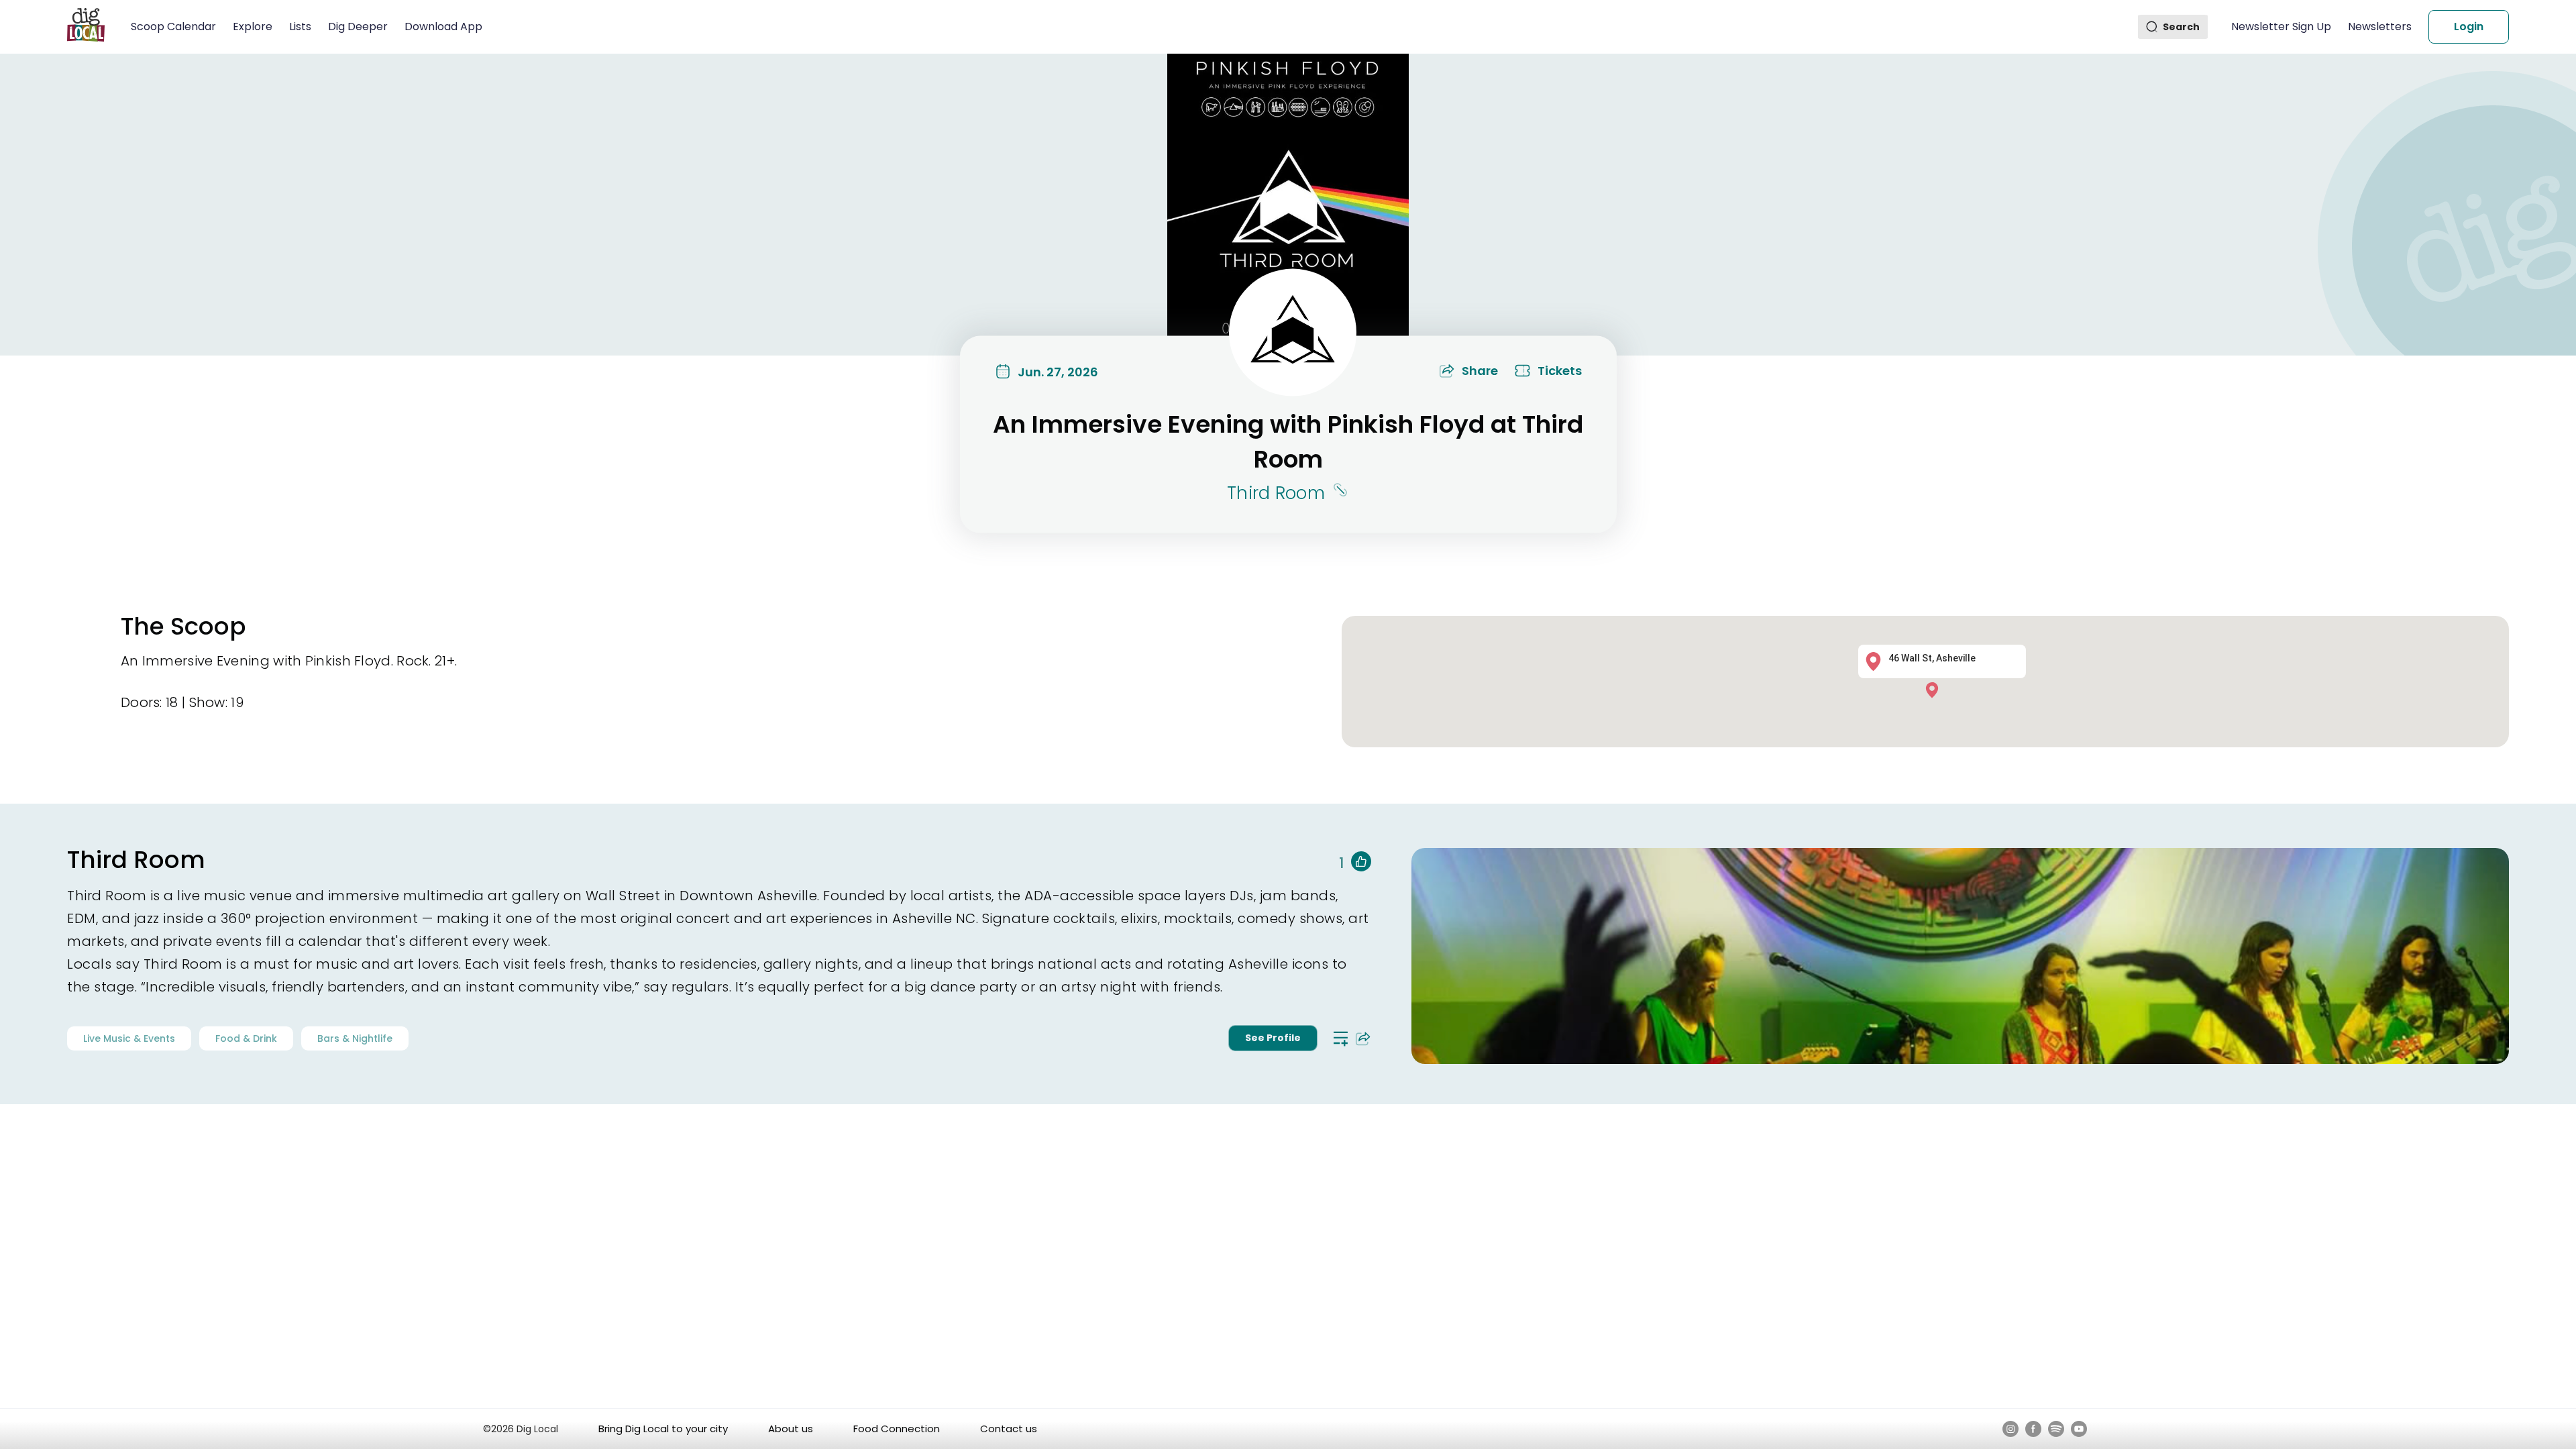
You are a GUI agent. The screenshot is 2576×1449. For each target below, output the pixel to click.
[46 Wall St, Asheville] (1935, 689)
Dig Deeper (358, 26)
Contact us (1009, 1429)
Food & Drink (246, 1038)
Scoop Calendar (173, 26)
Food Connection (897, 1429)
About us (791, 1429)
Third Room (1276, 493)
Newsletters (2380, 26)
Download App (443, 26)
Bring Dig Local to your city (663, 1429)
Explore (253, 26)
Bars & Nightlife (355, 1038)
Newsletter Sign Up (2281, 26)
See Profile (1273, 1038)
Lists (300, 26)
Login (2469, 26)
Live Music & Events (129, 1038)
